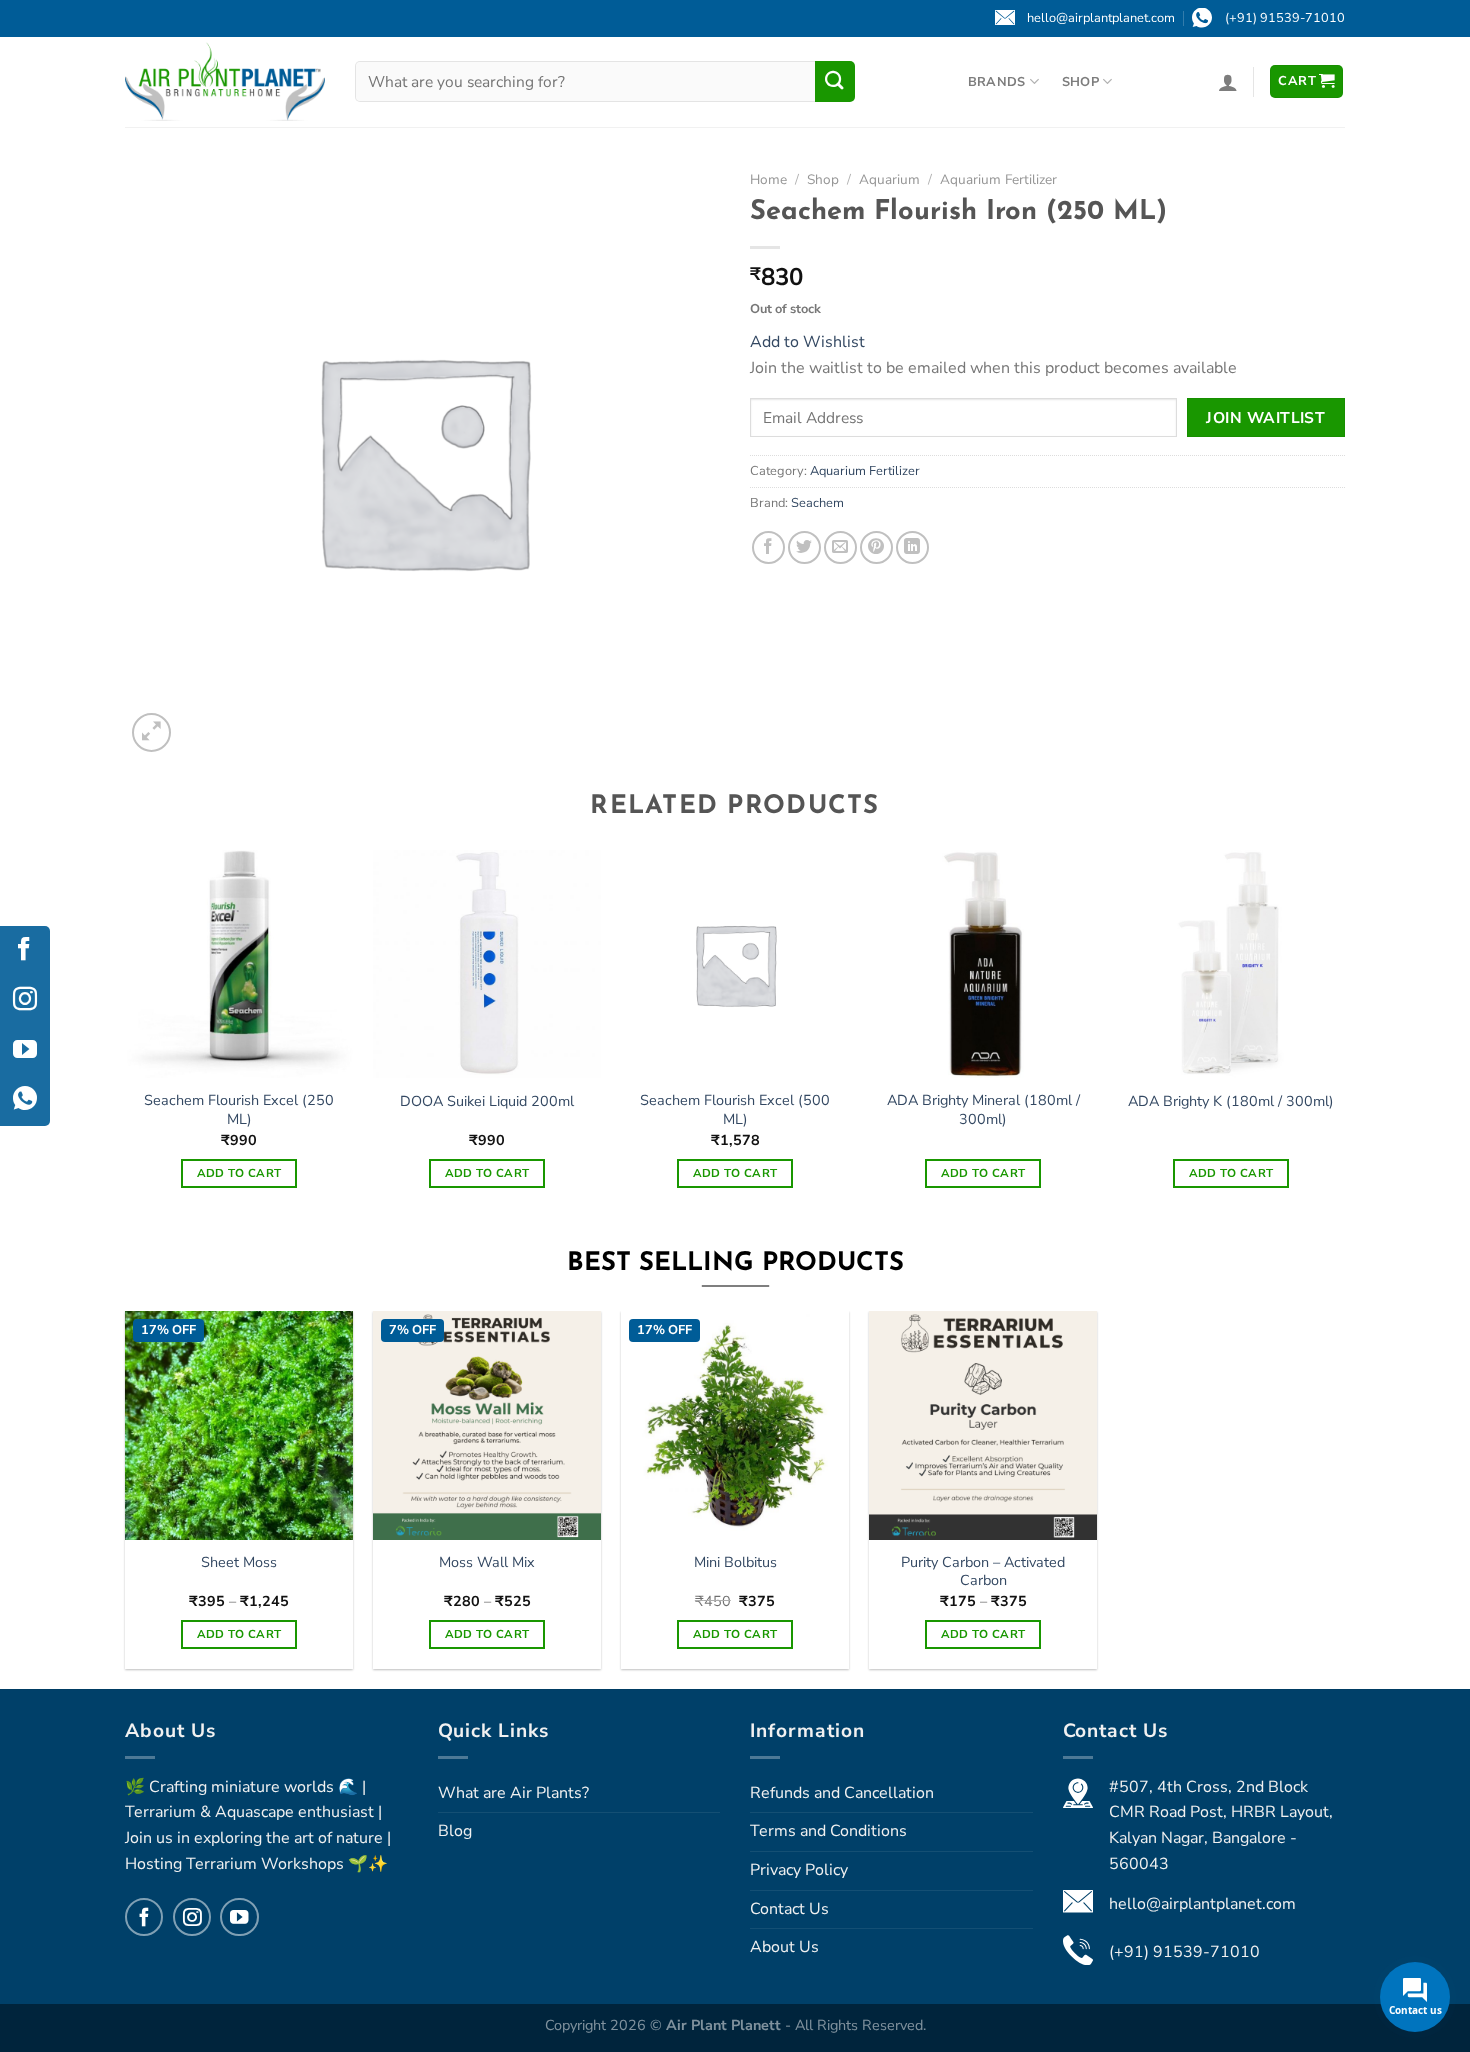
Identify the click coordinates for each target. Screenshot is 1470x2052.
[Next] (1344, 1036)
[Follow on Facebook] (144, 1917)
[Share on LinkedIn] (912, 547)
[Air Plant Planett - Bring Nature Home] (225, 81)
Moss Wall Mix (487, 1562)
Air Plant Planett (725, 2025)
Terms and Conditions (828, 1831)
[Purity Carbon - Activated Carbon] (983, 1425)
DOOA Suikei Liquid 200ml (487, 1101)
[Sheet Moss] (239, 1425)
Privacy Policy (799, 1870)
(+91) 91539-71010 (1184, 1952)
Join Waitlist (1265, 417)
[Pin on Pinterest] (876, 547)
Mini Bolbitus (735, 1562)
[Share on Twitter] (804, 547)
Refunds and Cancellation (842, 1793)
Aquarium (889, 179)
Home (768, 179)
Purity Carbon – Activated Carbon (983, 1571)
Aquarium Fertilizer (998, 179)
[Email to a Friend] (840, 547)
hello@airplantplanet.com (1202, 1904)
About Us (784, 1947)
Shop (1080, 82)
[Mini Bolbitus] (735, 1425)
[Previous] (126, 1036)
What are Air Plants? (513, 1793)
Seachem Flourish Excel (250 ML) (239, 1109)
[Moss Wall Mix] (487, 1425)
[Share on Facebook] (768, 547)
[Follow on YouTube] (239, 1917)
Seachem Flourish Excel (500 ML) (735, 1109)
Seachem (817, 503)
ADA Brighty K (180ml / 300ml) (1231, 1101)
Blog (455, 1831)
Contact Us (789, 1909)
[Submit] (835, 81)
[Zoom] (151, 732)
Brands (997, 82)
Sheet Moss (239, 1562)
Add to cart (239, 1173)
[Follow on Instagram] (192, 1917)
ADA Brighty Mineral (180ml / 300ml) (983, 1109)
